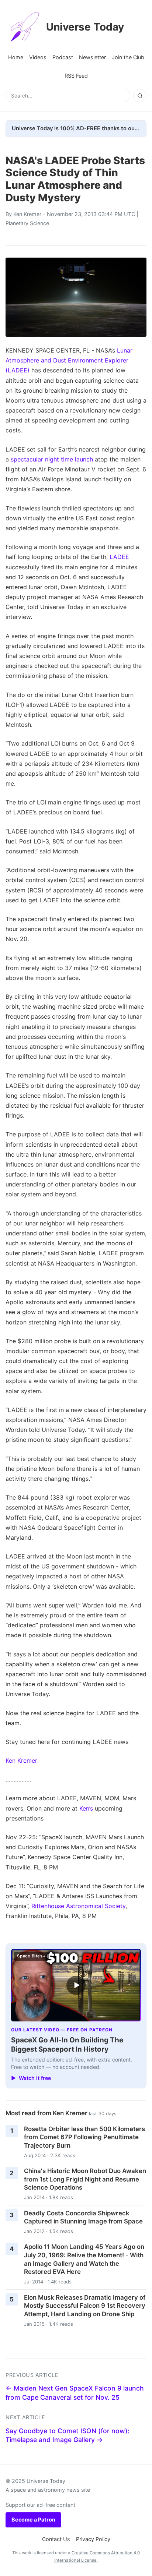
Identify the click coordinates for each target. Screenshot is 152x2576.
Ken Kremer (27, 214)
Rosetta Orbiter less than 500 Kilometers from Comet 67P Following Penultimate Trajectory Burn (84, 2137)
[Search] (140, 96)
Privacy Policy (93, 2539)
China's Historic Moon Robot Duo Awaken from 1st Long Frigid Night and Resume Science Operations (85, 2179)
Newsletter (92, 57)
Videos (38, 57)
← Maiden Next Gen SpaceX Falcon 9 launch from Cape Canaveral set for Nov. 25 (75, 2393)
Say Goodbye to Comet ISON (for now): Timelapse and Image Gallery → (68, 2435)
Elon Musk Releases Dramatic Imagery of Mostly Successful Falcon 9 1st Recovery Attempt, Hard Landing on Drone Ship (85, 2306)
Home (16, 57)
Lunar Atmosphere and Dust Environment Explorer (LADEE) (69, 360)
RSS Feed (76, 76)
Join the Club (128, 57)
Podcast (63, 57)
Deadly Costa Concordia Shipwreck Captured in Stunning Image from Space (83, 2217)
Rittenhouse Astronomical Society (78, 1906)
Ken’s (86, 1808)
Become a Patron (33, 2520)
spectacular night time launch (52, 459)
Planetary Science (27, 223)
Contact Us (56, 2539)
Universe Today (85, 27)
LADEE (119, 557)
